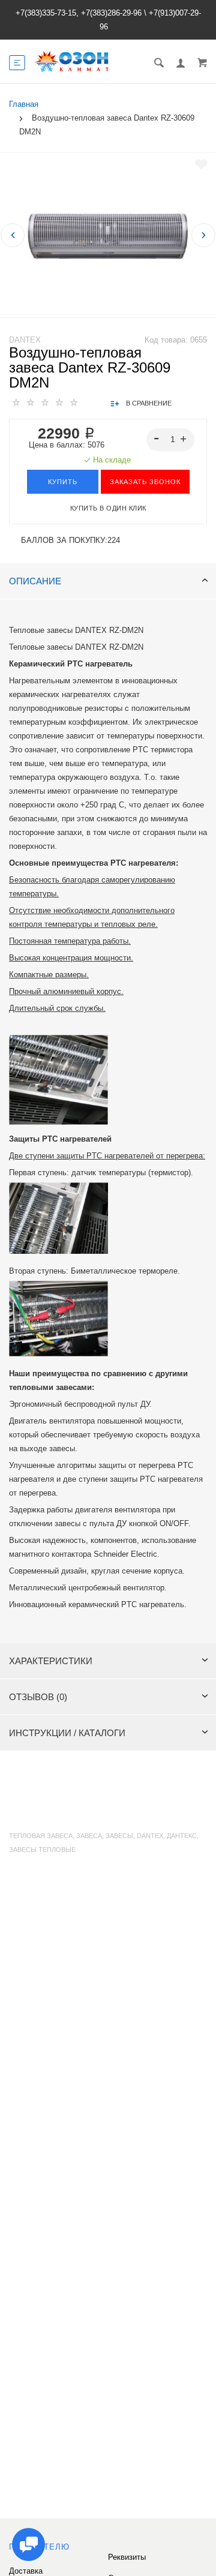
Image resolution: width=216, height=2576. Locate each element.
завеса (89, 1836)
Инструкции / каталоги (67, 1733)
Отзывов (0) (38, 1697)
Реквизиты (127, 2557)
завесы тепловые (42, 1850)
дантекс (182, 1836)
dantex (150, 1836)
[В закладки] (201, 164)
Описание (35, 581)
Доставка (26, 2571)
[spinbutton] (171, 440)
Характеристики (51, 1661)
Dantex (25, 340)
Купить (63, 482)
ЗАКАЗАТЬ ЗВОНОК (145, 482)
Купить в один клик (108, 508)
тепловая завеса (41, 1836)
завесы (119, 1836)
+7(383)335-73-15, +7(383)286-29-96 (79, 13)
